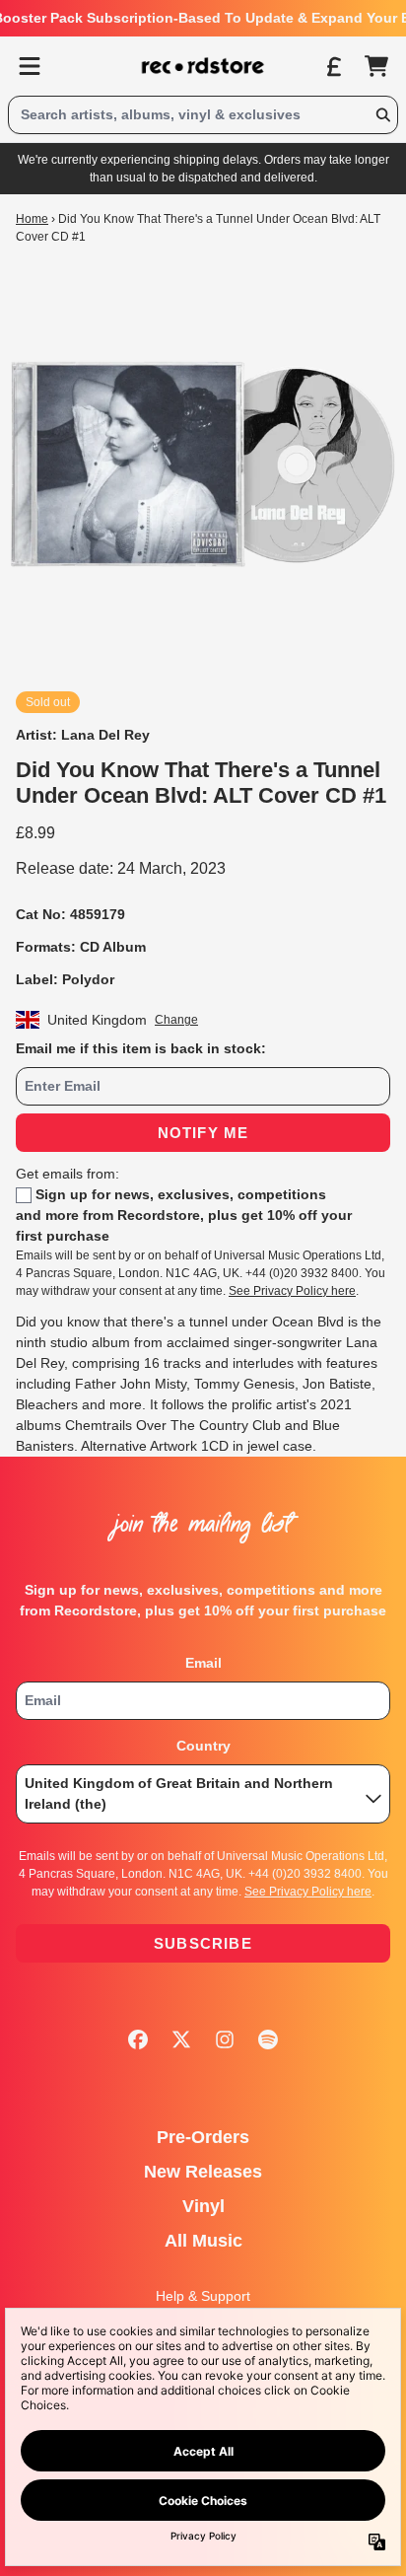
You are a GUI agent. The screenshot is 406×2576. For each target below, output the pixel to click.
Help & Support (203, 2296)
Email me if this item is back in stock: (141, 1048)
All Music (203, 2241)
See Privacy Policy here (292, 1291)
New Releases (203, 2172)
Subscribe (203, 1943)
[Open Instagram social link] (225, 2039)
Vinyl (203, 2206)
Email (203, 1663)
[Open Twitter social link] (181, 2039)
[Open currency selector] (333, 66)
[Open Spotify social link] (268, 2039)
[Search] (382, 115)
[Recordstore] (203, 66)
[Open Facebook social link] (138, 2039)
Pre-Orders (203, 2137)
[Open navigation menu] (30, 66)
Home (32, 219)
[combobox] (203, 115)
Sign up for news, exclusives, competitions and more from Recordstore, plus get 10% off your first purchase (184, 1215)
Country (203, 1746)
